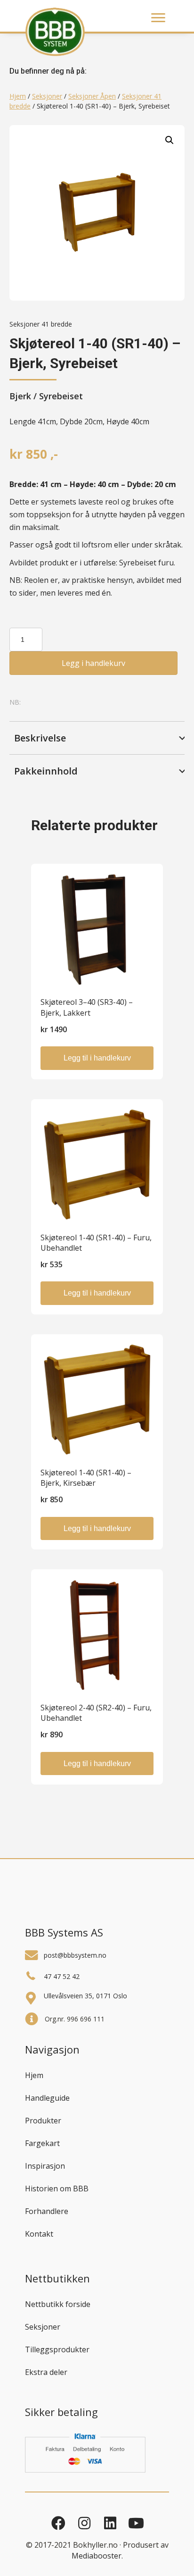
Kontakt (39, 2234)
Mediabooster (97, 2556)
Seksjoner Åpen (92, 96)
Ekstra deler (46, 2372)
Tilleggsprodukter (57, 2349)
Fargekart (42, 2143)
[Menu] (158, 18)
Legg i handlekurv (93, 663)
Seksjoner (47, 96)
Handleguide (47, 2098)
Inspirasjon (45, 2166)
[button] (170, 140)
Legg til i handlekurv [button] (97, 1058)
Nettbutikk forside (58, 2304)
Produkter (43, 2121)
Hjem (18, 96)
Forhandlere (47, 2211)
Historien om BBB (57, 2189)
